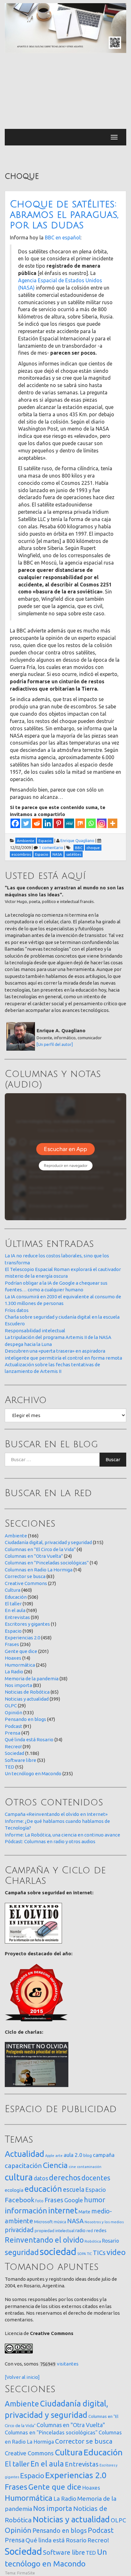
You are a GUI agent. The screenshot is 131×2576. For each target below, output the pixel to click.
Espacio (13, 1631)
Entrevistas (17, 1617)
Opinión (14, 1713)
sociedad (58, 2252)
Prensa (13, 1733)
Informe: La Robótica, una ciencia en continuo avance (62, 1835)
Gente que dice (21, 1651)
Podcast (14, 1726)
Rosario (110, 2241)
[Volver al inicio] (22, 2377)
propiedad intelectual (55, 2231)
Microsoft (43, 2222)
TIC (89, 2254)
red (90, 2231)
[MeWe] (69, 823)
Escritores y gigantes (27, 1624)
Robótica (93, 2241)
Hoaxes (13, 1658)
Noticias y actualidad (27, 1699)
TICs (99, 2253)
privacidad (19, 2230)
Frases (12, 1644)
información (26, 2211)
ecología (14, 2190)
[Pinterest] (59, 823)
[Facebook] (15, 823)
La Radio (14, 1672)
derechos (65, 2178)
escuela (74, 2190)
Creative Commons (26, 1583)
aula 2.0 (73, 2155)
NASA (75, 2221)
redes (100, 2230)
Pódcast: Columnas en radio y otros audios (50, 1841)
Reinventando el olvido (44, 2240)
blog (88, 2155)
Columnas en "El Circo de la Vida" (40, 1549)
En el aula (15, 1610)
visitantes (68, 2364)
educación (43, 2189)
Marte (84, 2212)
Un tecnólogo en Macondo (33, 1773)
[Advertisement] (65, 91)
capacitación (23, 2166)
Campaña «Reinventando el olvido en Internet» (56, 1814)
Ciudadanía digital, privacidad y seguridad (48, 1542)
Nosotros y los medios (104, 2222)
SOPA (82, 2254)
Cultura (13, 1590)
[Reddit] (37, 823)
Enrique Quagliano (77, 840)
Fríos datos (17, 1310)
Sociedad (14, 1753)
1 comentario (51, 847)
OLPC (11, 1706)
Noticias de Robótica (27, 1692)
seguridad (22, 2252)
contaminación (89, 2167)
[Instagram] (102, 823)
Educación (16, 1597)
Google (74, 2200)
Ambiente (16, 1536)
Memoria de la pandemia (32, 1679)
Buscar (113, 1459)
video (116, 2252)
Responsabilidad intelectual (35, 1331)
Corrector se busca (25, 1576)
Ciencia (55, 2165)
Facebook (20, 2200)
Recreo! (13, 1746)
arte (59, 2155)
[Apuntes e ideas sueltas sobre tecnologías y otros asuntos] (65, 28)
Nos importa (18, 1685)
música (60, 2222)
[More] (113, 823)
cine (72, 2167)
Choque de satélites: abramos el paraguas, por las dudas (64, 215)
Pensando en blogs (25, 1719)
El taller (13, 1604)
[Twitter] (26, 823)
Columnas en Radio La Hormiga (39, 1570)
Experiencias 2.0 (22, 1638)
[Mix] (80, 823)
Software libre (21, 1760)
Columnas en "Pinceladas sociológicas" (47, 1563)
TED (10, 1767)
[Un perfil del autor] (55, 1044)
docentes (96, 2178)
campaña (104, 2155)
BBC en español (63, 238)
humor (95, 2200)
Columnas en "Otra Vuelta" (34, 1556)
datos (41, 2178)
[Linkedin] (48, 823)
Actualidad (24, 2154)
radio (80, 2231)
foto (39, 2201)
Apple (50, 2156)
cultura (19, 2177)
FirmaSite (26, 2573)
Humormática (20, 1665)
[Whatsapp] (91, 823)
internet (63, 2210)
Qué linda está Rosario (29, 1740)
